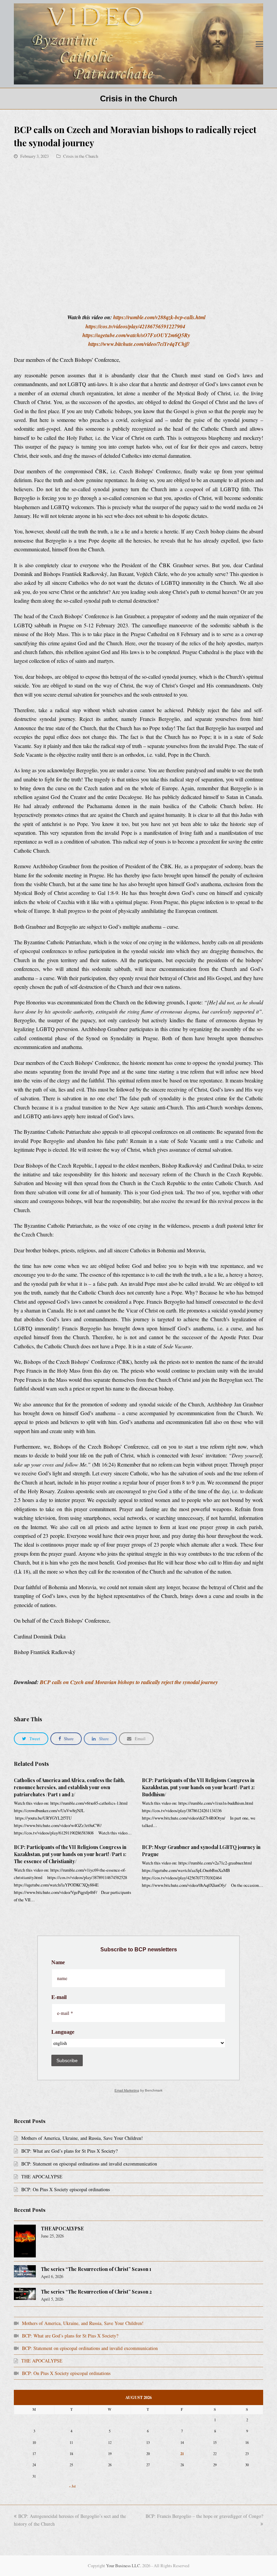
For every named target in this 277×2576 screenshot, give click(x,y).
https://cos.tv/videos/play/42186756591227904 (135, 326)
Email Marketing (127, 2090)
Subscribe (67, 2060)
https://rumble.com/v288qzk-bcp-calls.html (159, 317)
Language (63, 2032)
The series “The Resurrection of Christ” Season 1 (96, 2269)
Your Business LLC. (124, 2566)
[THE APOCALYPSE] (25, 2241)
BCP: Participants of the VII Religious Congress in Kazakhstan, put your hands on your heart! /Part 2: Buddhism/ (198, 1787)
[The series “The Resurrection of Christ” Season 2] (25, 2294)
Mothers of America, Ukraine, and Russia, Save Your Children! (82, 2138)
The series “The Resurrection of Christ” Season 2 (96, 2292)
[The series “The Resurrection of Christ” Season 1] (25, 2271)
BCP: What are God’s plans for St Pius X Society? (69, 2151)
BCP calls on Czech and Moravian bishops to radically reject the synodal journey (129, 1682)
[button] (259, 44)
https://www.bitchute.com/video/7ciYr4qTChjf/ (139, 344)
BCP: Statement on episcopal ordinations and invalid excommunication (89, 2164)
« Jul (72, 2486)
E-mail (59, 1997)
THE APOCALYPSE (42, 2177)
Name (58, 1962)
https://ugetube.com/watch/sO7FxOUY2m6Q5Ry (136, 335)
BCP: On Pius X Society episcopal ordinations (66, 2189)
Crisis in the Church (81, 156)
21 (182, 2454)
